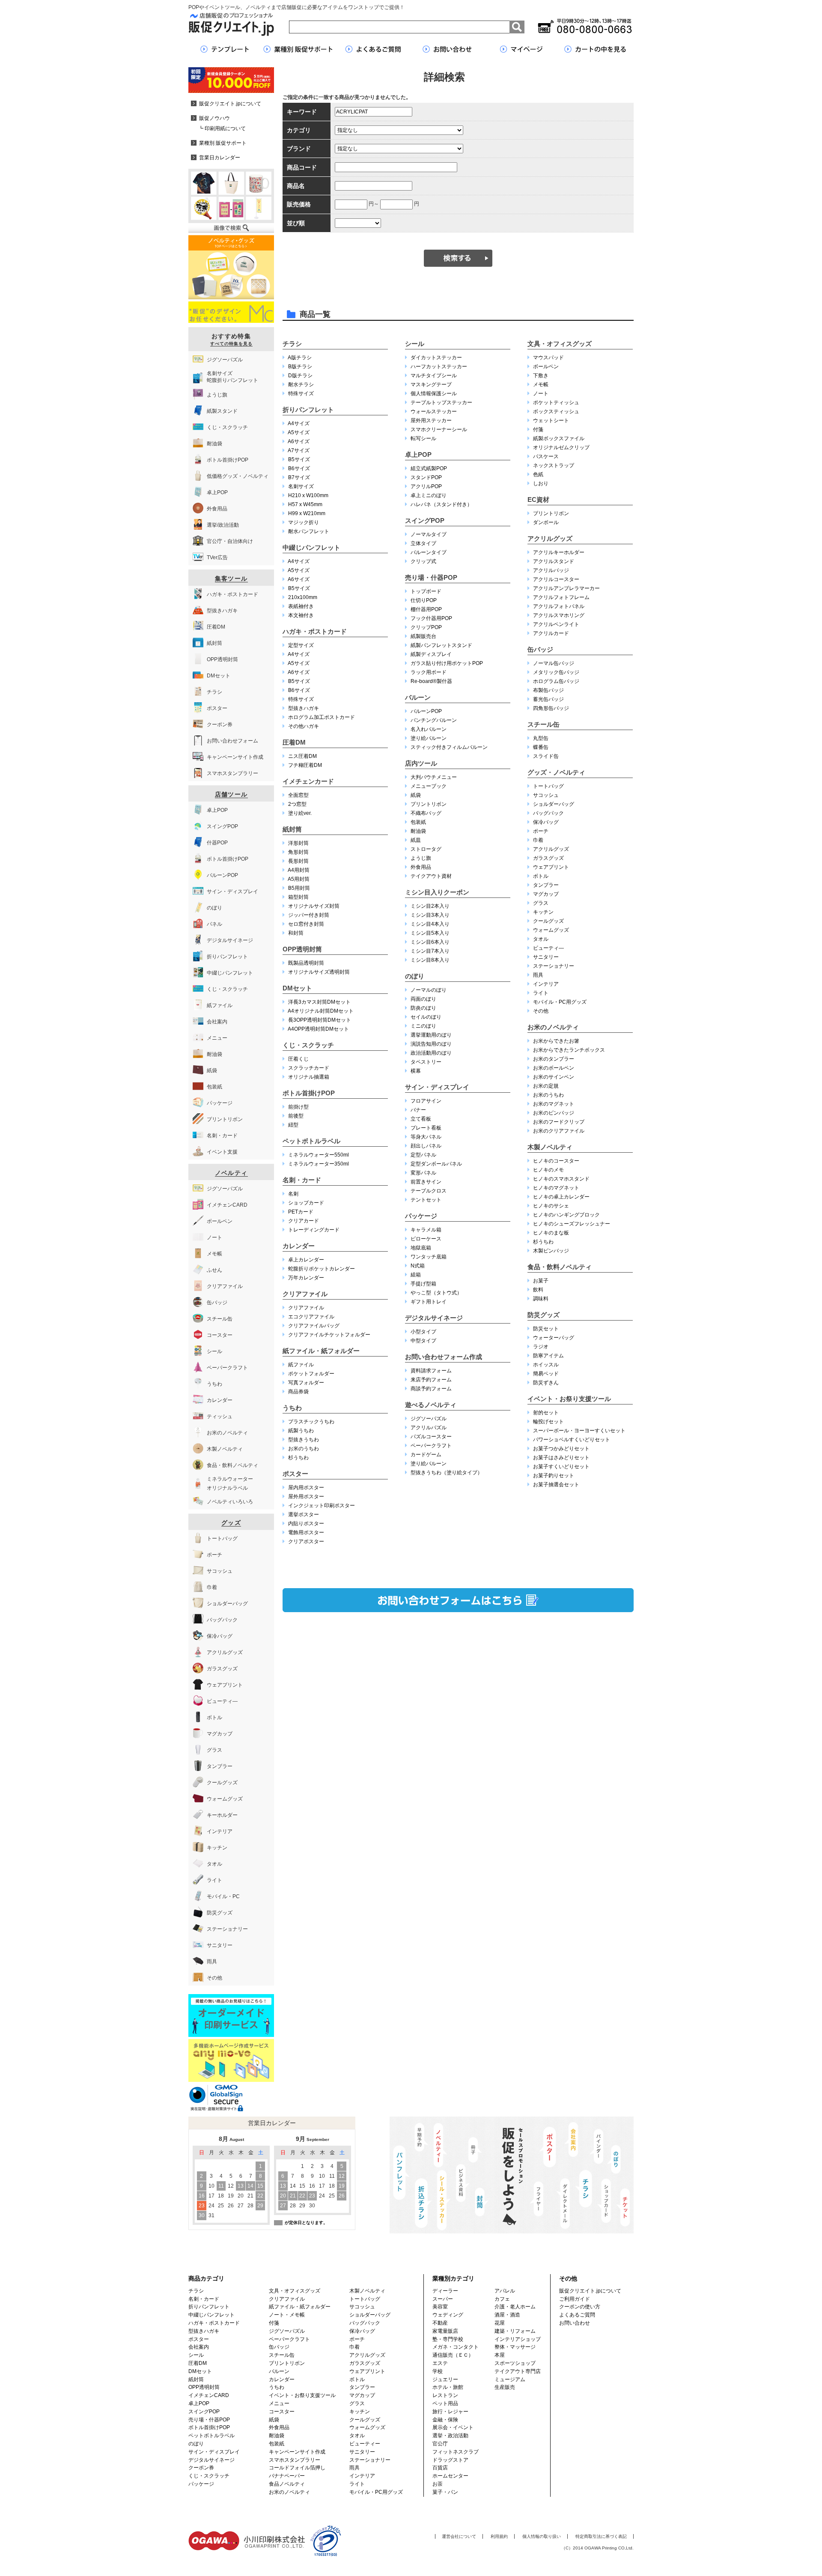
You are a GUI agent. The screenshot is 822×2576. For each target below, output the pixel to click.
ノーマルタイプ (429, 534)
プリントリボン (429, 804)
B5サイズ (299, 459)
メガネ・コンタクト (456, 2347)
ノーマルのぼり (429, 990)
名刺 (293, 1194)
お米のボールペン (554, 1068)
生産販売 (505, 2387)
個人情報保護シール (434, 394)
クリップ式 (423, 561)
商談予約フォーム (431, 1389)
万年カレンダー (306, 1278)
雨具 (538, 975)
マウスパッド (548, 358)
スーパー (443, 2299)
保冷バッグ (546, 822)
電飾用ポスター (306, 1532)
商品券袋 (298, 1392)
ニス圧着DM (302, 756)
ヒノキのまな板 (551, 1233)
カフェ (502, 2299)
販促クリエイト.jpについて (590, 2291)
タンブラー (546, 885)
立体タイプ (423, 543)
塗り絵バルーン (429, 738)
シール (415, 344)
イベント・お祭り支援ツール (569, 1399)
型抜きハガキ (304, 708)
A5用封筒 (299, 879)
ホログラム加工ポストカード (322, 717)
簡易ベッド (546, 1374)
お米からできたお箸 (556, 1041)
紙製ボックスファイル (559, 438)
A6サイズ (299, 441)
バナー (418, 1110)
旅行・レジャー (450, 2412)
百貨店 (440, 2468)
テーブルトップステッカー (441, 402)
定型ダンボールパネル (436, 1164)
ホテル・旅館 (448, 2387)
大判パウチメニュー (434, 777)
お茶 (438, 2484)
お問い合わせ (575, 2323)
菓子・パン (445, 2492)
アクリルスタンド (554, 561)
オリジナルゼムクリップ (561, 447)
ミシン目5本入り (430, 933)
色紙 (538, 474)
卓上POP (418, 455)
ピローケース (426, 1239)
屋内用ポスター (306, 1488)
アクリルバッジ (551, 570)
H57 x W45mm (305, 504)
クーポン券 (201, 2468)
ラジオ (541, 1347)
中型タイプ (423, 1341)
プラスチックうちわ (311, 1422)
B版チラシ (300, 367)
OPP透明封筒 (302, 949)
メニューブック (429, 786)
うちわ (292, 1408)
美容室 (440, 2307)
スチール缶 (544, 724)
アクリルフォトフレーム (561, 597)
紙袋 (416, 795)
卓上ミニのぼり (429, 495)
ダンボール (546, 522)
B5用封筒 (299, 888)
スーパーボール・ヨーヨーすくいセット (579, 1431)
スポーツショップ (515, 2363)
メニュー (279, 2403)
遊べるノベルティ (431, 1405)
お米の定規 (546, 1086)
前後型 (296, 1116)
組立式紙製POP (429, 468)
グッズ (231, 1523)
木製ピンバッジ (551, 1251)
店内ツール (421, 763)
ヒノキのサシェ (551, 1206)
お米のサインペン (554, 1077)
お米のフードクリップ (559, 1122)
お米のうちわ (304, 1449)
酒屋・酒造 (507, 2315)
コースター (282, 2412)
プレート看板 (426, 1128)
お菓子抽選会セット (556, 1485)
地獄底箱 (421, 1248)
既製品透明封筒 (306, 963)
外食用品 (421, 867)
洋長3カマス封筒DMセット (319, 1002)
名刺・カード (302, 1180)
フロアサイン (426, 1101)
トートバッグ (548, 786)
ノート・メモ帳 (287, 2315)
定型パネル (423, 1155)
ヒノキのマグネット (556, 1188)
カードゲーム (426, 1455)
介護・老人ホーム (515, 2307)
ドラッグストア (450, 2460)
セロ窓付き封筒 (306, 924)
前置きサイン (426, 1182)
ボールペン (546, 367)
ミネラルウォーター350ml (319, 1164)
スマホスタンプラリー (295, 2460)
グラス (541, 903)
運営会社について (459, 2536)
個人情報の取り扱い (542, 2536)
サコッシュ (546, 795)
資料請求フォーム (431, 1371)
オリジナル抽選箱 (309, 1077)
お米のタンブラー (554, 1059)
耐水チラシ (301, 385)
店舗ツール (231, 794)
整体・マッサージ (515, 2347)
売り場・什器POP (431, 577)
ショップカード (306, 1203)
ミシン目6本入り (430, 942)
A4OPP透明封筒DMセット (318, 1029)
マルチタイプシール (434, 376)
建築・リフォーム (515, 2331)
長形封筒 (298, 861)
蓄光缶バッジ (548, 699)
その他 (541, 1011)
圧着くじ (298, 1059)
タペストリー (426, 1062)
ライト (541, 993)
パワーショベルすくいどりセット (572, 1440)
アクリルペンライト (556, 624)
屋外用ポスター (306, 1497)
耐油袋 (418, 831)
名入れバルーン (429, 729)
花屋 (500, 2323)
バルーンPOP (426, 711)
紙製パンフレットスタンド (441, 645)
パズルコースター (431, 1437)
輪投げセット (548, 1422)
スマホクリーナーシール (439, 429)
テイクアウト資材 (431, 876)
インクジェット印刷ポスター (322, 1506)
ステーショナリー (554, 966)
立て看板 (421, 1119)
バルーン (418, 697)
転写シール (423, 438)
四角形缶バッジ (551, 708)
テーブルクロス (429, 1191)
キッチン (543, 912)
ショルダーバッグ (554, 804)
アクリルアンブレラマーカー (566, 588)
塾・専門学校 (448, 2339)
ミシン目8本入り (430, 960)
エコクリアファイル (311, 1317)
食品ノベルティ (287, 2484)
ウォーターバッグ (554, 1338)
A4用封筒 (299, 870)
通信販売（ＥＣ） (453, 2355)
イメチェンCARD (209, 2395)
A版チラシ (300, 358)
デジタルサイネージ (434, 1318)
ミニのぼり (423, 1026)
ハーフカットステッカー (439, 367)
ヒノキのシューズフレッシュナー (572, 1224)
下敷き (541, 376)
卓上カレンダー (306, 1260)
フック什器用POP (431, 618)
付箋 (538, 429)
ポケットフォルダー (311, 1374)
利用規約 (499, 2536)
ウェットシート (551, 420)
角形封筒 (298, 852)
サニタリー (546, 957)
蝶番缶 (541, 747)
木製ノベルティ (550, 1147)
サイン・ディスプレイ (437, 1087)
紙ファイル (301, 1365)
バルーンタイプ (429, 552)
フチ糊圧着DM (305, 765)
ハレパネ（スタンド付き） (441, 504)
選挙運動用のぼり (431, 1035)
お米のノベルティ (553, 1027)
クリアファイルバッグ (314, 1326)
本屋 (500, 2355)
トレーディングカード (314, 1230)
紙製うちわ (301, 1431)
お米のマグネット (554, 1104)
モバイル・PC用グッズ (560, 1002)
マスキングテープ (431, 385)
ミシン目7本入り (430, 951)
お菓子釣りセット (554, 1476)
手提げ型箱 (423, 1284)
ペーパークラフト (431, 1446)
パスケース (546, 456)
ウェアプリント (551, 867)
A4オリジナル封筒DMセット (321, 1011)
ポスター (295, 1474)
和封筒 (296, 933)
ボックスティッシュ (556, 411)
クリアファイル (305, 1294)
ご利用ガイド (575, 2299)
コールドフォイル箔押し (297, 2468)
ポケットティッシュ (556, 402)
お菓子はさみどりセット (561, 1458)
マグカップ (546, 894)
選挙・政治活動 (450, 2436)
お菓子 (541, 1281)
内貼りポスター (306, 1524)
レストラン (445, 2395)
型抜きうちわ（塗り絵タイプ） (447, 1473)
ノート (541, 394)
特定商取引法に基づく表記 (601, 2536)
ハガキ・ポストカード (315, 631)
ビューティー (365, 2444)
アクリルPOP (426, 486)
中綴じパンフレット (311, 547)
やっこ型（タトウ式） (436, 1293)
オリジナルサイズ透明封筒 (319, 972)
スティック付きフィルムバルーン (449, 747)
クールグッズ (548, 921)
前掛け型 (298, 1107)
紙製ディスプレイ (431, 654)
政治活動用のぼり (431, 1053)
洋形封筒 (298, 843)
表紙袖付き (301, 606)
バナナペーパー (287, 2476)
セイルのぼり (426, 1017)
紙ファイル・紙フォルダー (321, 1351)
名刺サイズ (301, 486)
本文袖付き (301, 615)
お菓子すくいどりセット (561, 1467)
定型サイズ (301, 645)
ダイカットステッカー (436, 358)
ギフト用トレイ (429, 1302)
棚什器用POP (426, 609)
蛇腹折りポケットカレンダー (322, 1269)
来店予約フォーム (431, 1380)
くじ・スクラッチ (308, 1045)
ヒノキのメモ (548, 1170)
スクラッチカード (309, 1068)
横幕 (416, 1071)
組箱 (416, 1275)
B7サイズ (299, 477)
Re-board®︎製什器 (431, 681)
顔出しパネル (426, 1146)
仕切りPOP (424, 600)
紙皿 (416, 840)
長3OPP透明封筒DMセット (320, 1020)
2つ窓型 (297, 804)
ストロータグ (426, 849)
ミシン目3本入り (430, 915)
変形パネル (423, 1173)
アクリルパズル (429, 1428)
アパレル (505, 2291)
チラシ (292, 344)
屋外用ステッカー (431, 420)
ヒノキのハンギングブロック (566, 1215)
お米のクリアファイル (559, 1131)
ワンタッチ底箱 (429, 1257)
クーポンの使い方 (580, 2307)
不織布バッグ (426, 813)
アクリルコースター (556, 579)
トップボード (426, 591)
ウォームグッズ (551, 930)
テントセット (426, 1200)
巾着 (538, 840)
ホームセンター (450, 2476)
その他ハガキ (304, 726)
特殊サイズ (301, 394)
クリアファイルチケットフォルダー (329, 1335)
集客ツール (231, 578)
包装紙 (418, 822)
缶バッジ (540, 649)
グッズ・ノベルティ (556, 772)
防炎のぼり (423, 1008)
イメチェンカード (308, 781)
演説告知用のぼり (431, 1044)
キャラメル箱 (426, 1230)
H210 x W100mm (308, 495)
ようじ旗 (421, 858)
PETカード (301, 1212)
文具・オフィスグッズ (560, 344)
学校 (438, 2371)
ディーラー (445, 2291)
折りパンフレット (308, 410)
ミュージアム (510, 2379)
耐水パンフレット (309, 531)
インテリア (546, 984)
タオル (541, 939)
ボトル (541, 876)
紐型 (293, 1125)
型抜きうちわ (304, 1440)
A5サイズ (299, 432)
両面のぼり (423, 999)
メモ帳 (541, 385)
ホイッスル (546, 1365)
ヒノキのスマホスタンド (561, 1179)
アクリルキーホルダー (559, 552)
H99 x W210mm (307, 513)
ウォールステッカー (434, 411)
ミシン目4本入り (430, 924)
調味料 (541, 1299)
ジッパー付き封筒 (309, 915)
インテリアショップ (518, 2339)
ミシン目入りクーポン (437, 892)
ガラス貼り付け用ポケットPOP (447, 663)
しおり (541, 483)
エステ (440, 2363)
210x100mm (303, 597)
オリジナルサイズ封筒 (314, 906)
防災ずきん (546, 1383)
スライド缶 (546, 756)
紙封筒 (292, 829)
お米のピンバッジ (554, 1113)
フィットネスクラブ (456, 2452)
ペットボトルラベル (311, 1141)
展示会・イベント (453, 2427)
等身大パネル (426, 1137)
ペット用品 (445, 2403)
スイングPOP (425, 520)
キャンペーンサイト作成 (297, 2452)
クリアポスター (306, 1541)
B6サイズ (299, 468)
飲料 (538, 1290)
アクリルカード (551, 633)
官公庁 (440, 2444)
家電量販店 (445, 2331)
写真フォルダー (306, 1383)
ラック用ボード (429, 672)
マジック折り (304, 522)
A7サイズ (299, 450)
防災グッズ (544, 1315)
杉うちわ (298, 1458)
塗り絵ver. (300, 813)
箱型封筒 (298, 897)
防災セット (546, 1329)
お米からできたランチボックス (569, 1050)
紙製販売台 (423, 636)
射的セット (546, 1413)
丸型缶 (541, 738)
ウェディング (448, 2315)
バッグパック (548, 813)
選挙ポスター (304, 1515)
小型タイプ (423, 1332)
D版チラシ (300, 376)
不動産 (440, 2323)
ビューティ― (548, 948)
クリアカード (304, 1221)
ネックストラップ (554, 465)
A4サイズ (299, 423)
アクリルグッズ (550, 538)
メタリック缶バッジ (556, 672)
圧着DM (294, 742)
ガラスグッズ (548, 858)
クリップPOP (426, 627)
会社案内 (199, 2347)
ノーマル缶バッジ (554, 663)
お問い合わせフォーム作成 (444, 1357)
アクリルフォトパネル (559, 606)
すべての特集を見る (231, 344)
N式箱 (418, 1266)
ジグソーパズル (429, 1419)
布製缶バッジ (548, 690)
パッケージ (421, 1216)
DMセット (297, 988)
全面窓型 (298, 795)
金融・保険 (445, 2420)
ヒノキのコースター (556, 1161)
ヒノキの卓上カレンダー (561, 1197)
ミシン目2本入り (430, 906)
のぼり (415, 976)
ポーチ (541, 831)
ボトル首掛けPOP (309, 1093)
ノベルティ (231, 1173)
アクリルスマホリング (559, 615)
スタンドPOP (426, 477)
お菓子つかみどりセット (561, 1449)
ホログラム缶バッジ (556, 681)
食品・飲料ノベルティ (560, 1267)
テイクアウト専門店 (518, 2371)
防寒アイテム (548, 1356)
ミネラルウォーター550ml (319, 1155)
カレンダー (299, 1246)
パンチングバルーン (434, 720)
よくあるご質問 (577, 2315)
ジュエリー (445, 2379)
